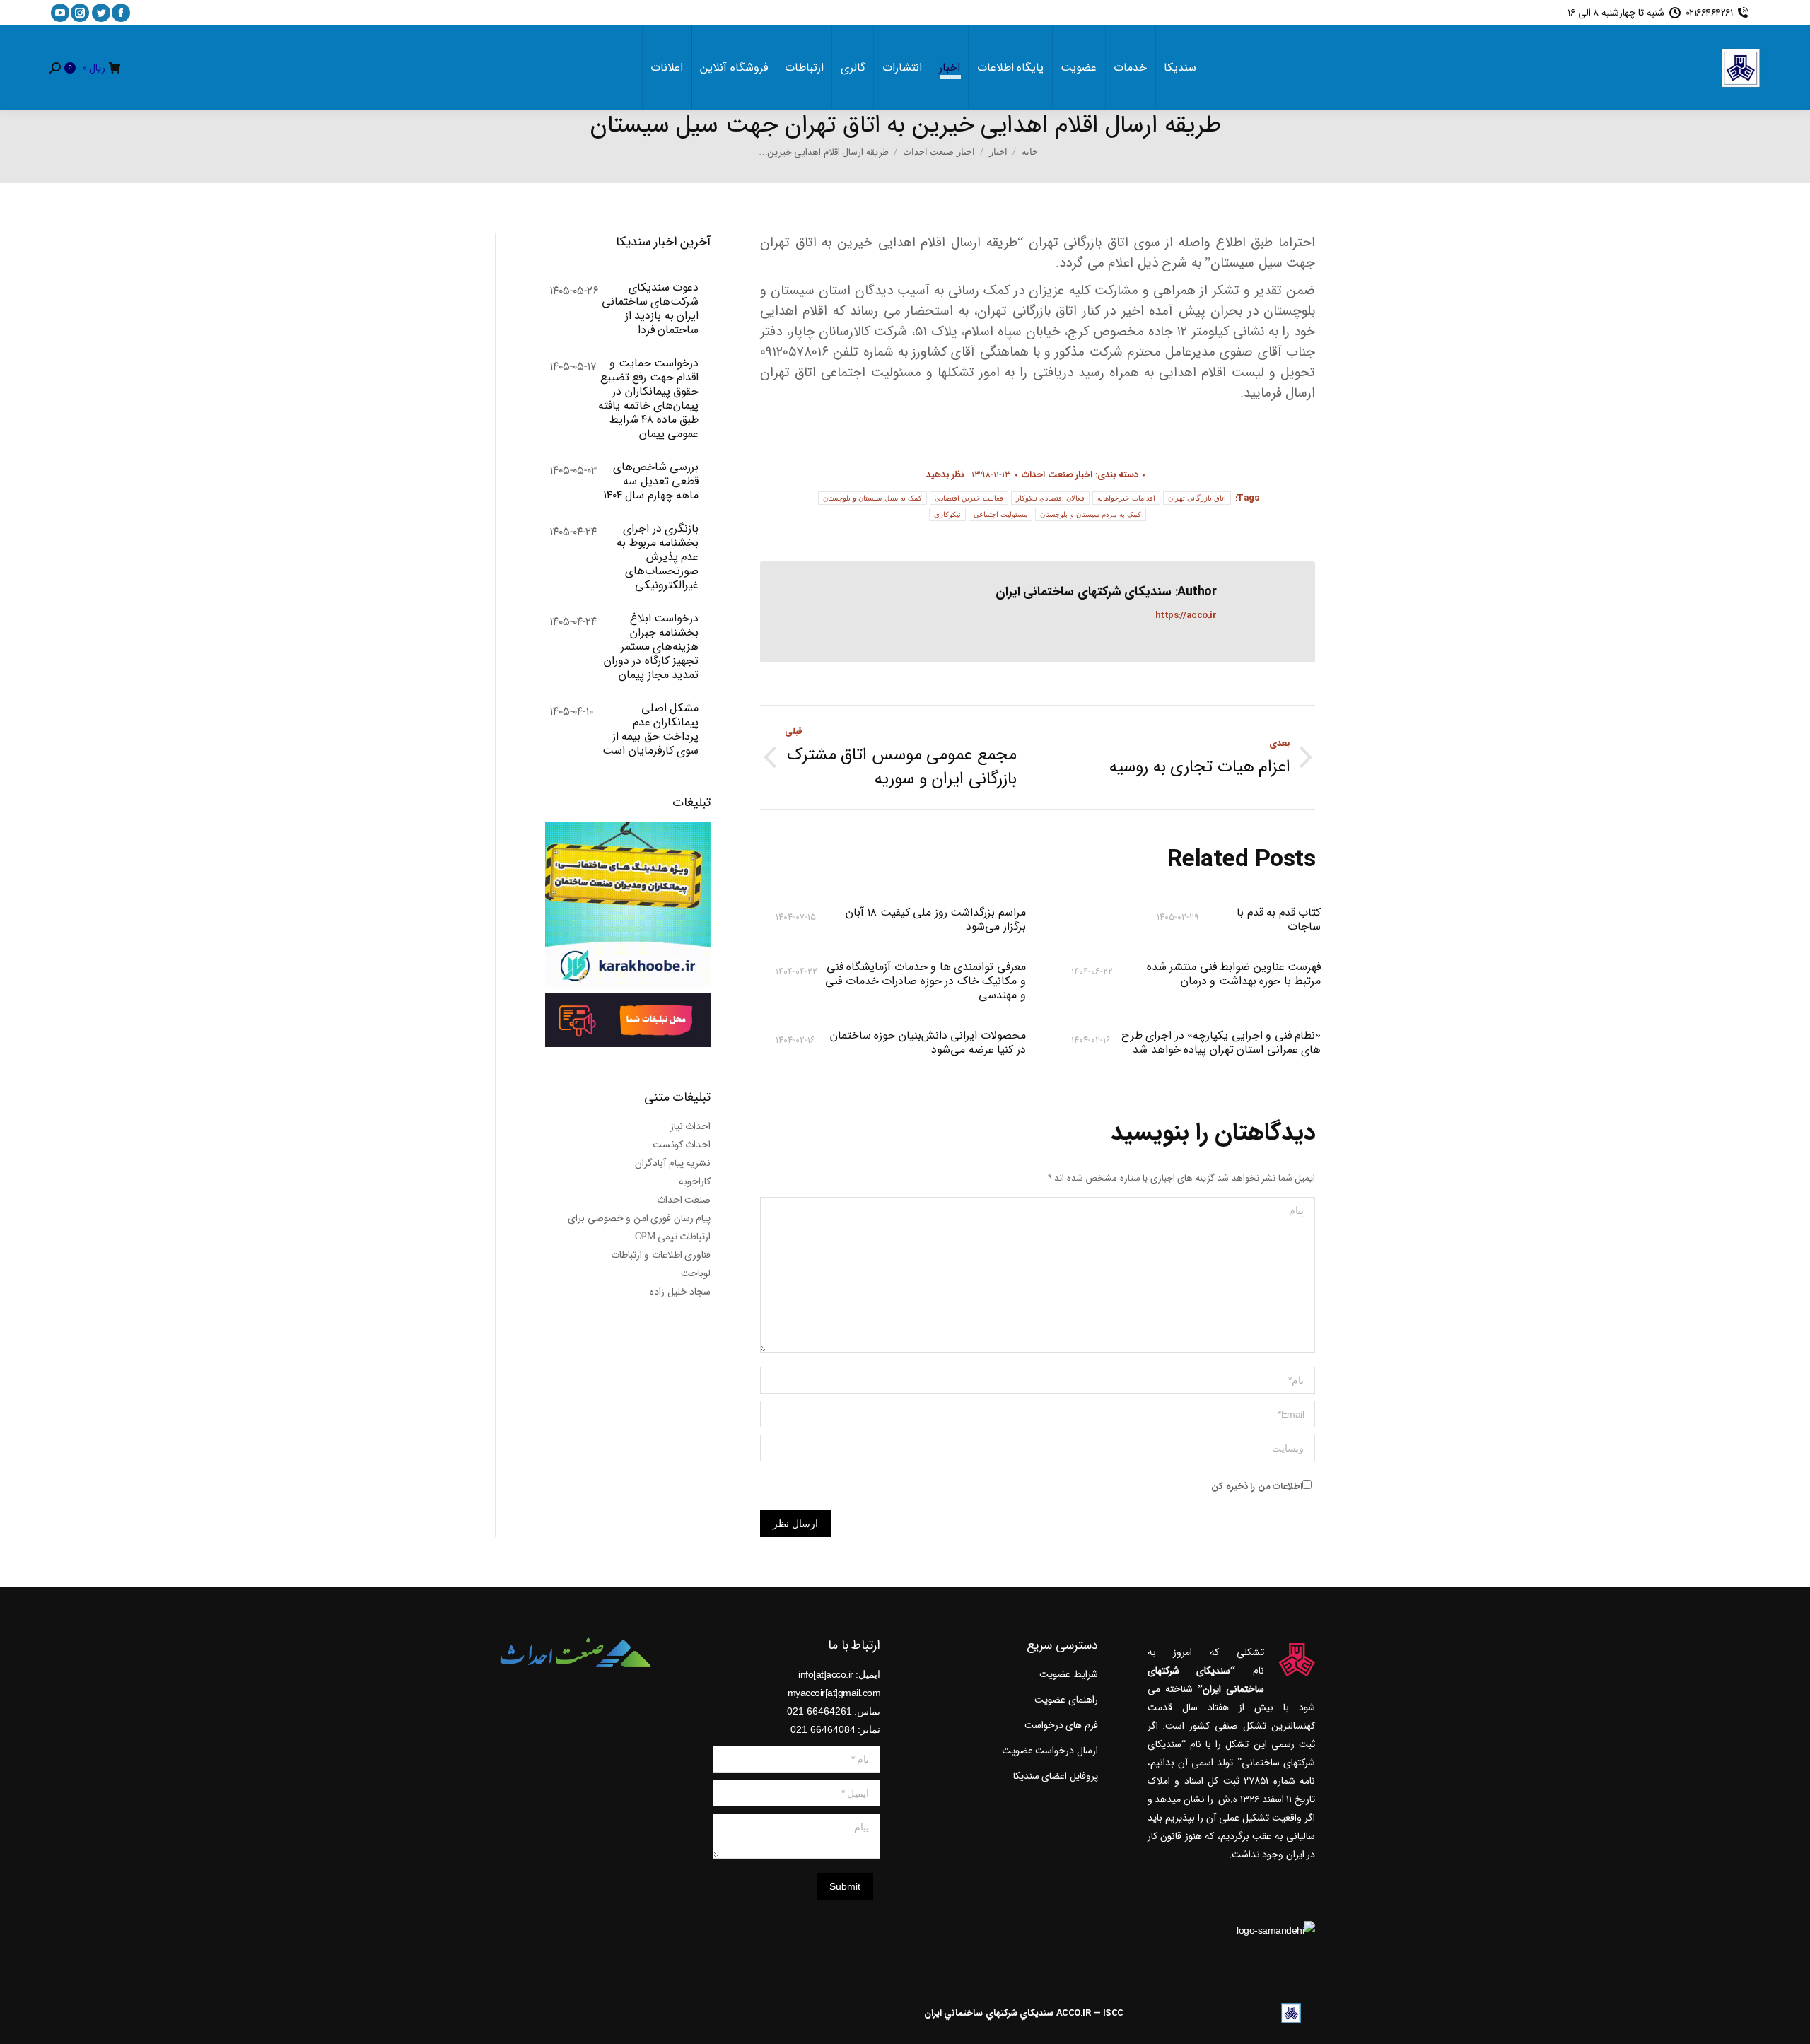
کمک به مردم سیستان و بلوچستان (1091, 514)
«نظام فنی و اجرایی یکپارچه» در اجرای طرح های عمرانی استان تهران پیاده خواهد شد (1221, 1043)
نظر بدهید (946, 475)
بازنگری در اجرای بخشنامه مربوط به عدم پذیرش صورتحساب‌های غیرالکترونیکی (658, 557)
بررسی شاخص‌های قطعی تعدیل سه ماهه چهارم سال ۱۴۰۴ (651, 481)
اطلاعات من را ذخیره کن (1257, 1487)
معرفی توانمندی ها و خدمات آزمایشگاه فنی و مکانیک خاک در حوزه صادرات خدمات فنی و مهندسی (925, 981)
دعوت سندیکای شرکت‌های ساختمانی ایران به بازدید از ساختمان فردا (650, 309)
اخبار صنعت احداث (1057, 475)
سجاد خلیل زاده (680, 1292)
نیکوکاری (947, 514)
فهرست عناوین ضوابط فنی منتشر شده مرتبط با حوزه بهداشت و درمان (1234, 975)
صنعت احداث (684, 1200)
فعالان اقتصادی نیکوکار (1051, 498)
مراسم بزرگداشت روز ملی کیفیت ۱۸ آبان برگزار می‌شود (935, 920)
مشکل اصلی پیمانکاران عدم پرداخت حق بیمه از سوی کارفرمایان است (650, 730)
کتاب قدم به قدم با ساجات (1279, 920)
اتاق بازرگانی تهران (1197, 498)
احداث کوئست (682, 1145)
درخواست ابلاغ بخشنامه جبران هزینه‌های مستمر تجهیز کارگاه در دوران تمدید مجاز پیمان (651, 647)
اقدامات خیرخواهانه (1126, 498)
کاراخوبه (695, 1181)
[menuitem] (1180, 68)
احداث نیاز (691, 1126)
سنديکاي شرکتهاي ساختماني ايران (989, 2013)
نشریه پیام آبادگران (673, 1163)
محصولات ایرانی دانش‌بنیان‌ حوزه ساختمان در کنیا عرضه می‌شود (928, 1043)
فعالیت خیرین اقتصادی (969, 498)
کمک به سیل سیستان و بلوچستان (873, 498)
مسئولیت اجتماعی (1000, 514)
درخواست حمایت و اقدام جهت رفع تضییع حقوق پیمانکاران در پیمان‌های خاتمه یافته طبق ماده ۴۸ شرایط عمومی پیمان (648, 399)
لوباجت (696, 1273)
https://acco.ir (1186, 615)
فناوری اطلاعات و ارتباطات (661, 1255)
